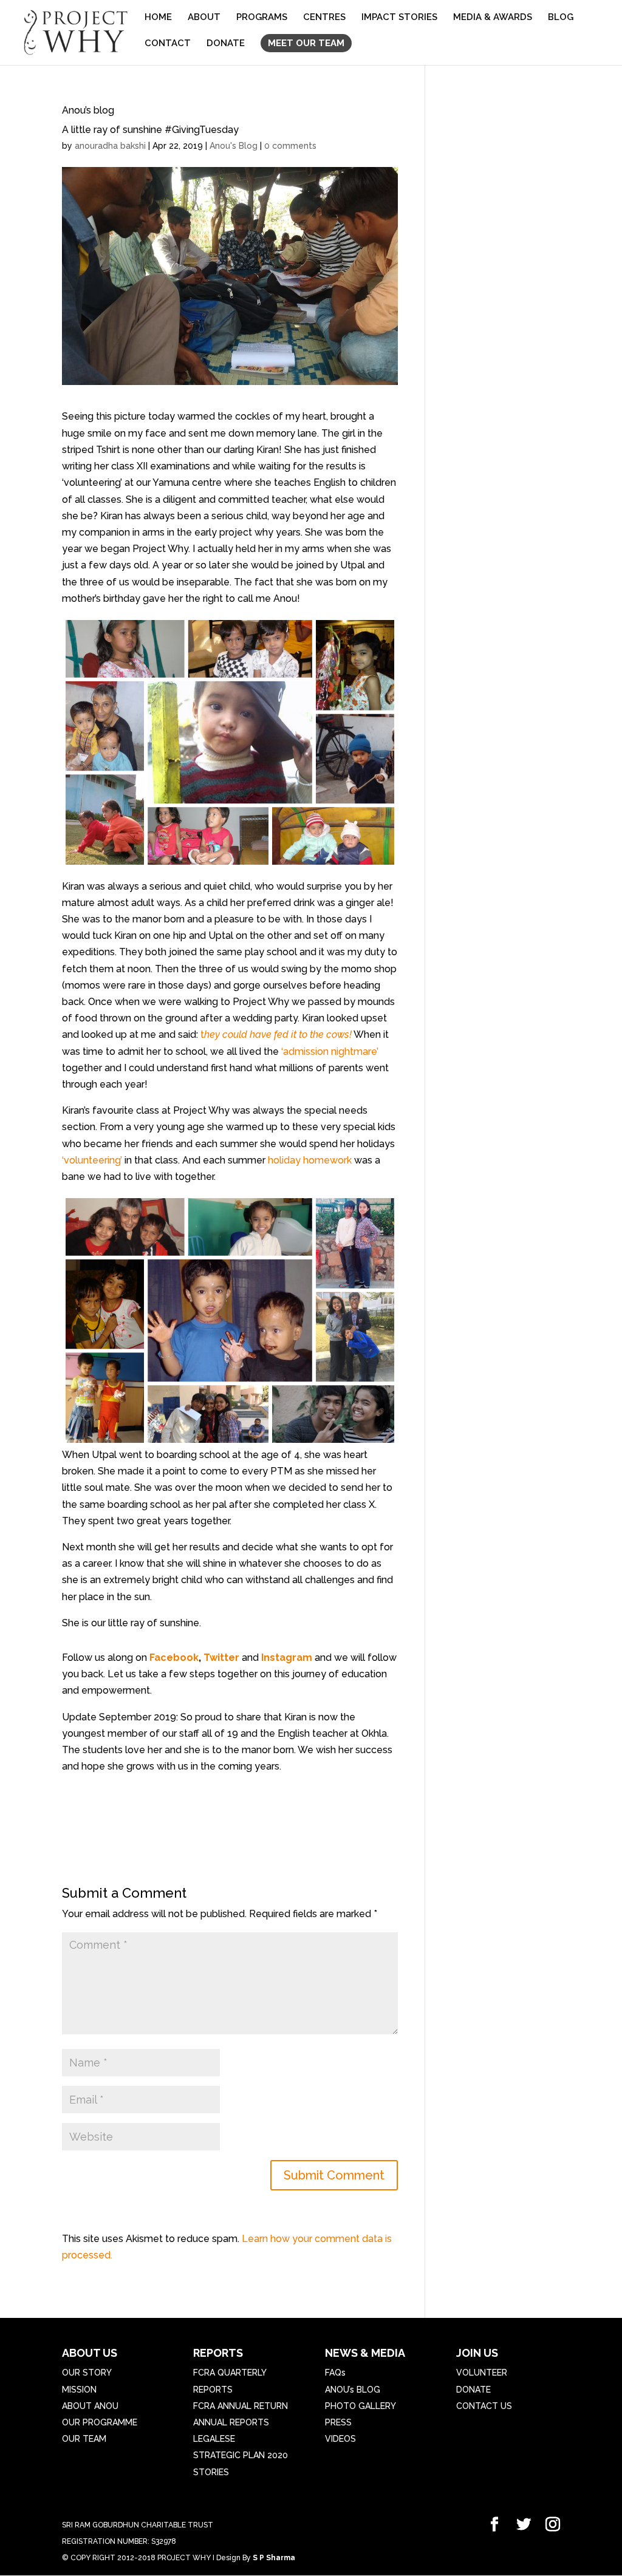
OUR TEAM (84, 2439)
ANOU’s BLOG (353, 2390)
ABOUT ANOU (90, 2406)
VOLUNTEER (482, 2373)
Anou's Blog (234, 146)
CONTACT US (484, 2406)
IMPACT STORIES (399, 18)
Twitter (223, 1658)
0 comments (290, 146)
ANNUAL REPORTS (231, 2422)
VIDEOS (340, 2439)
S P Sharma (274, 2558)
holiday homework (309, 1160)
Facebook (174, 1658)
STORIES (211, 2472)
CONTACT (168, 44)
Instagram (287, 1658)
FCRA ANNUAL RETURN (241, 2406)
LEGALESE (214, 2439)
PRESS (338, 2422)
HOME (158, 18)
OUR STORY (87, 2373)
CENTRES (324, 18)
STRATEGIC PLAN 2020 (241, 2455)
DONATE (226, 44)
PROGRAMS (262, 18)
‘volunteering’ (92, 1160)
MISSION (79, 2390)
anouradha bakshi (110, 146)
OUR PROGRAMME (100, 2422)
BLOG (561, 18)
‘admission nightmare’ (329, 1051)
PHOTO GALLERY (361, 2406)
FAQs (335, 2373)
